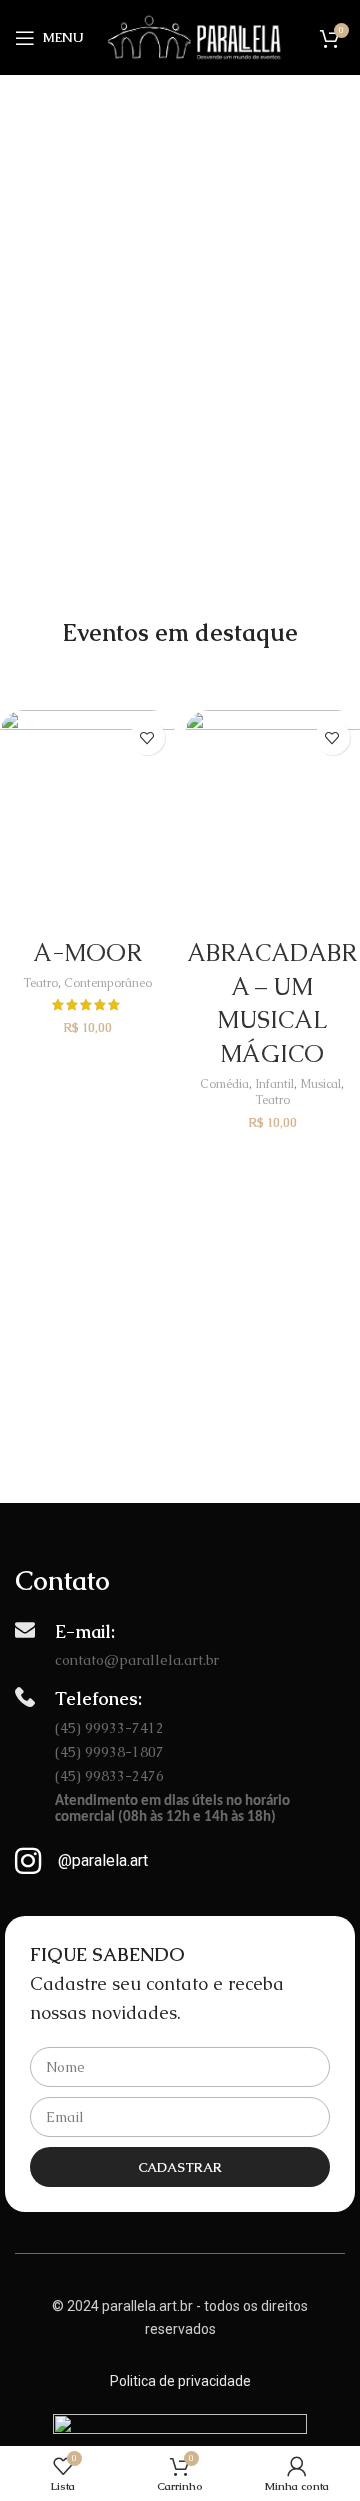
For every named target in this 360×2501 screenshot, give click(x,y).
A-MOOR (87, 952)
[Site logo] (193, 36)
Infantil (274, 1084)
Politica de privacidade (180, 2381)
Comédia (224, 1084)
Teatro (40, 983)
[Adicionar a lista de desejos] (147, 737)
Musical (320, 1084)
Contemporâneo (108, 983)
